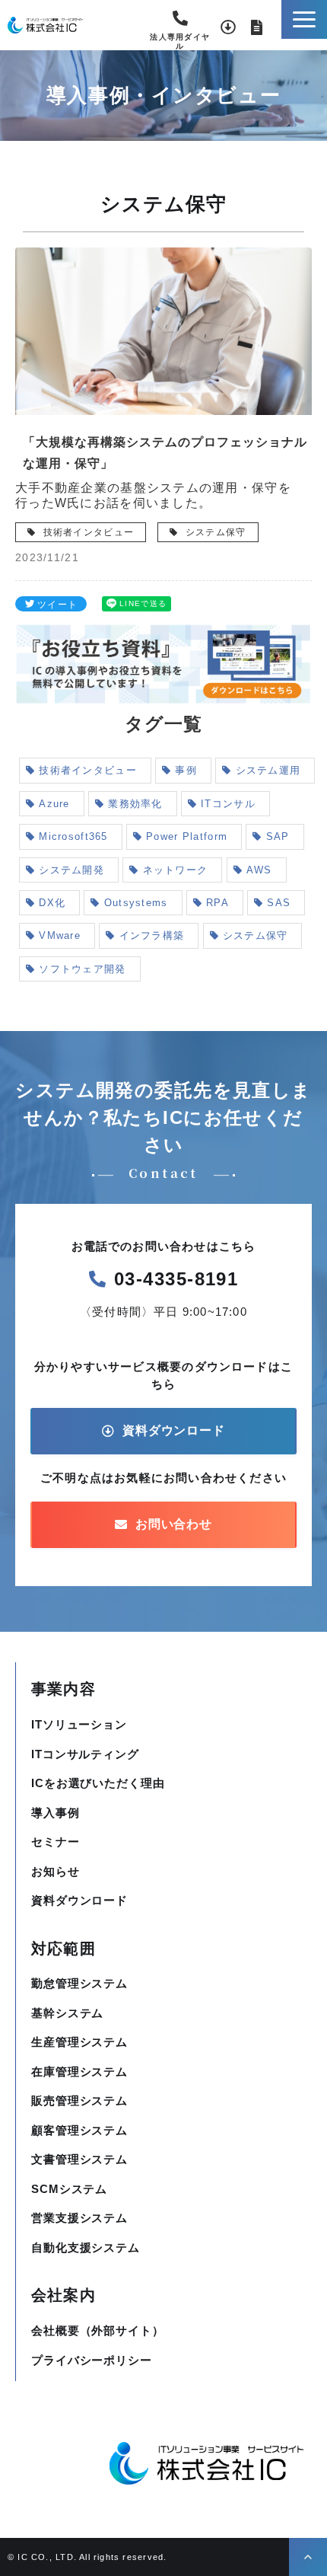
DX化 (52, 903)
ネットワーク (176, 870)
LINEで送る (143, 603)
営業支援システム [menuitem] (79, 2218)
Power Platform (187, 836)
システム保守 (214, 532)
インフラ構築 (152, 935)
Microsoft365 (73, 836)
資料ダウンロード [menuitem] (79, 1900)
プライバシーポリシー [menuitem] (92, 2360)
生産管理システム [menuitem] (79, 2042)
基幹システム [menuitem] (67, 2013)
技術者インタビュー (87, 532)
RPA (217, 903)
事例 (186, 770)
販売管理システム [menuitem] (79, 2100)
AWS (259, 870)
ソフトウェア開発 (82, 969)
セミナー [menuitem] (56, 1842)
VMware (60, 935)
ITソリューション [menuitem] (79, 1724)
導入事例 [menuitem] (56, 1813)
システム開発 (71, 870)
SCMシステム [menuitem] (69, 2189)
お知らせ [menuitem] (56, 1871)
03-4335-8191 (180, 24)
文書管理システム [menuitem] (79, 2159)
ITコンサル (228, 804)
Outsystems (136, 903)
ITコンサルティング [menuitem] (85, 1754)
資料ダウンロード (228, 27)
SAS (279, 903)
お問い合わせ (257, 27)
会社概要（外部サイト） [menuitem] (98, 2330)
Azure (54, 804)
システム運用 (268, 770)
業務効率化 (135, 804)
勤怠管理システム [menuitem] (79, 1983)
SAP (278, 836)
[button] (304, 19)
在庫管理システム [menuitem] (79, 2072)
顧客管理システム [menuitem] (79, 2130)
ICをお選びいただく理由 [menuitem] (98, 1783)
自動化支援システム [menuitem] (86, 2247)
